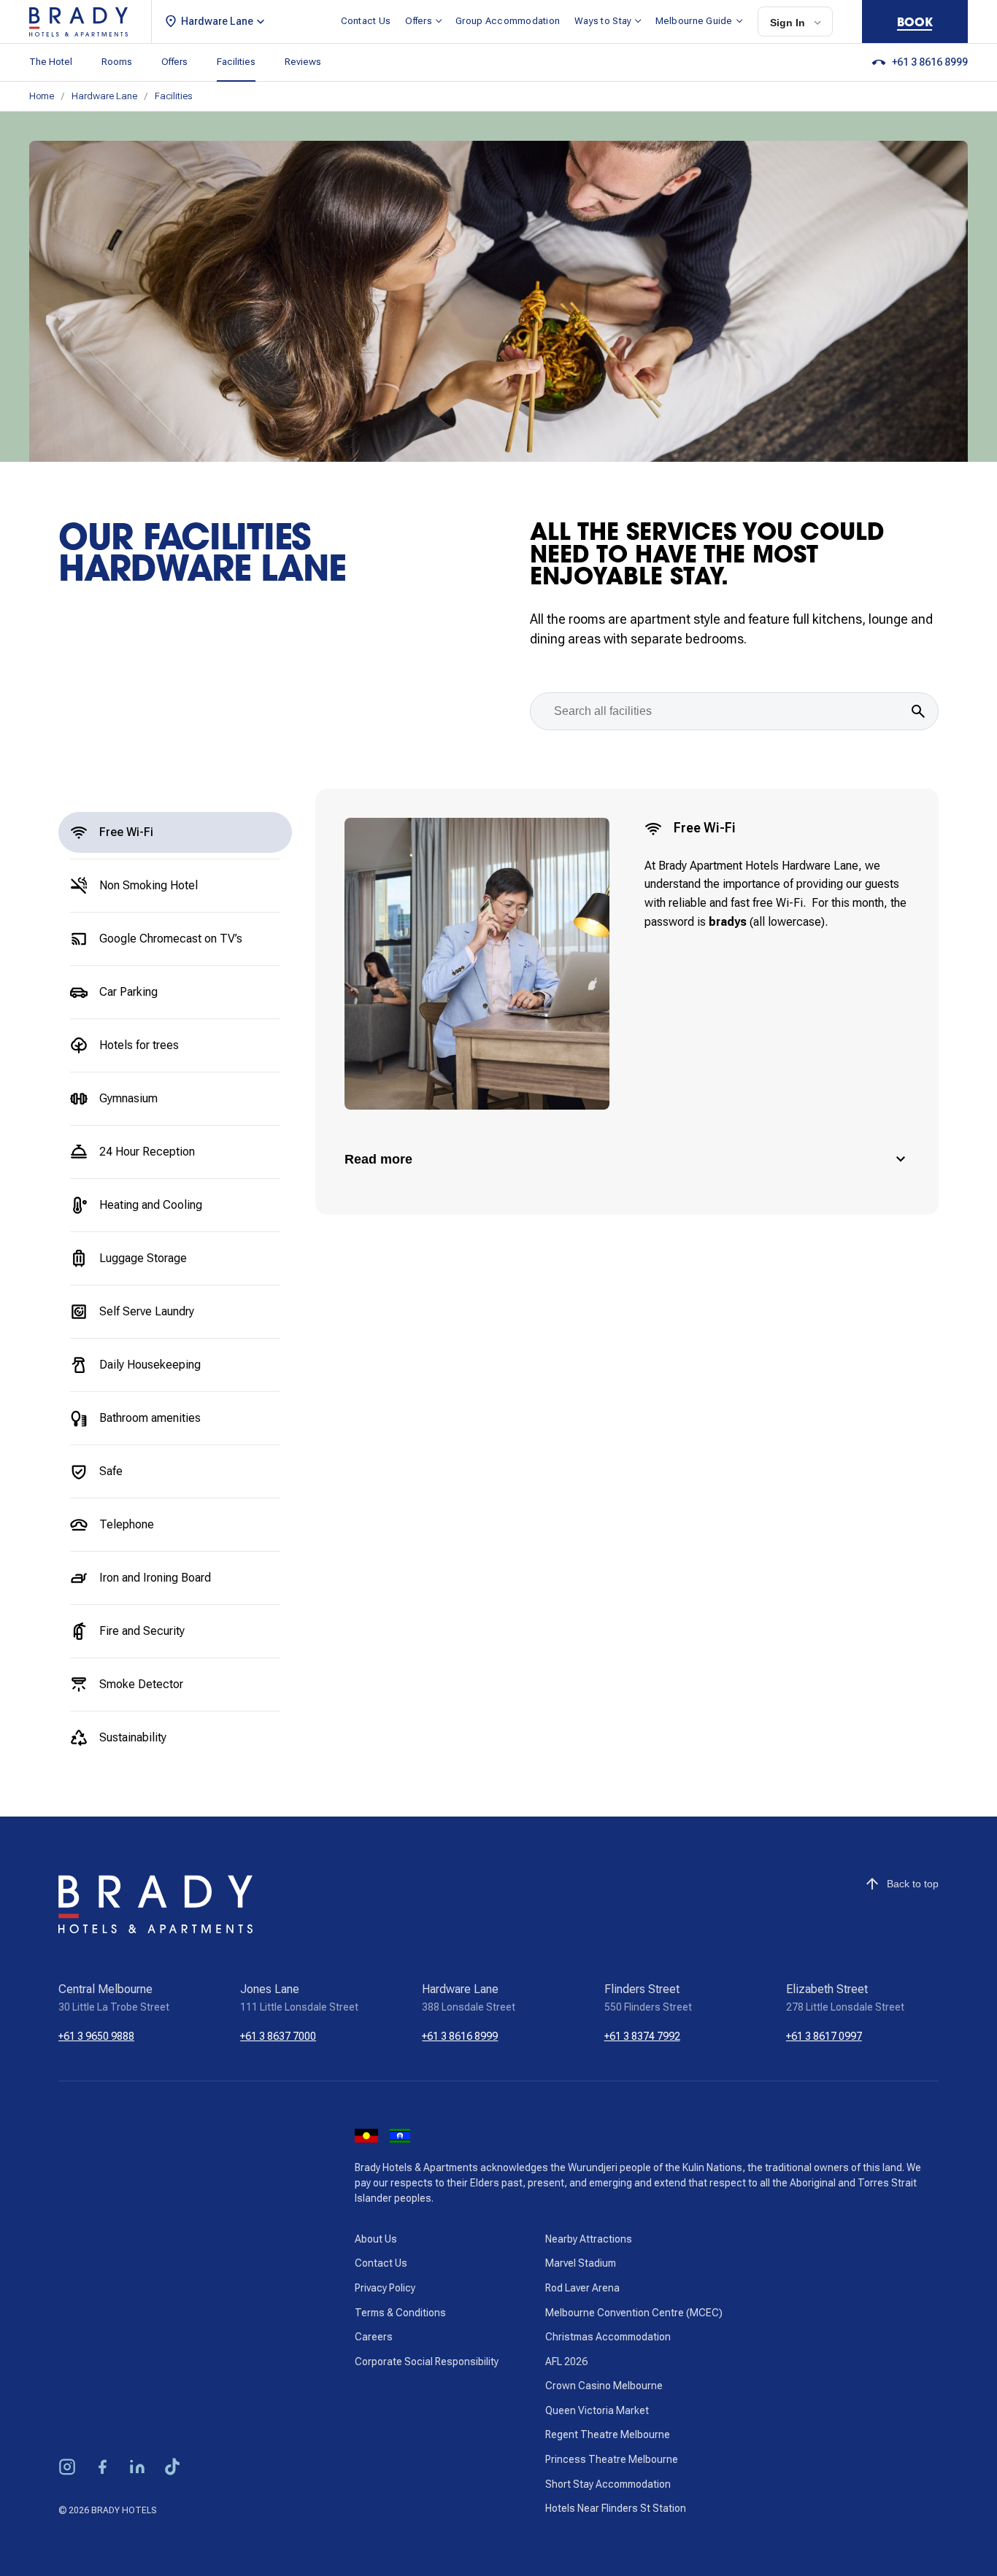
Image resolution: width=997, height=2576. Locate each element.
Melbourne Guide (694, 21)
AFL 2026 (566, 2362)
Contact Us (366, 21)
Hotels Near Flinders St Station (616, 2508)
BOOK (915, 22)
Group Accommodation (508, 21)
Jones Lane (270, 1989)
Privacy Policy (385, 2288)
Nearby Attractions (589, 2239)
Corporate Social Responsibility (427, 2362)
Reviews (303, 62)
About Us (376, 2239)
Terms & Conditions (400, 2313)
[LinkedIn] (137, 2469)
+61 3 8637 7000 (278, 2036)
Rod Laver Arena (582, 2288)
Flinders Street (642, 1989)
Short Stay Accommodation (608, 2484)
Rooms (117, 62)
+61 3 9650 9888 (96, 2036)
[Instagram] (67, 2469)
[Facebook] (102, 2469)
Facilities (236, 62)
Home (42, 96)
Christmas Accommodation (608, 2337)
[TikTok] (172, 2469)
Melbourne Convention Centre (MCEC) (634, 2313)
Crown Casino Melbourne (604, 2386)
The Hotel (51, 62)
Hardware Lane (104, 96)
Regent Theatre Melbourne (608, 2434)
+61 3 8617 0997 (824, 2036)
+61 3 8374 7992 (642, 2036)
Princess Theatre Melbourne (612, 2459)
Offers (419, 21)
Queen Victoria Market (597, 2410)
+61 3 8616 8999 (460, 2036)
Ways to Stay (603, 21)
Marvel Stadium (581, 2263)
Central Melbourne (105, 1989)
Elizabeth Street (827, 1989)
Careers (374, 2337)
